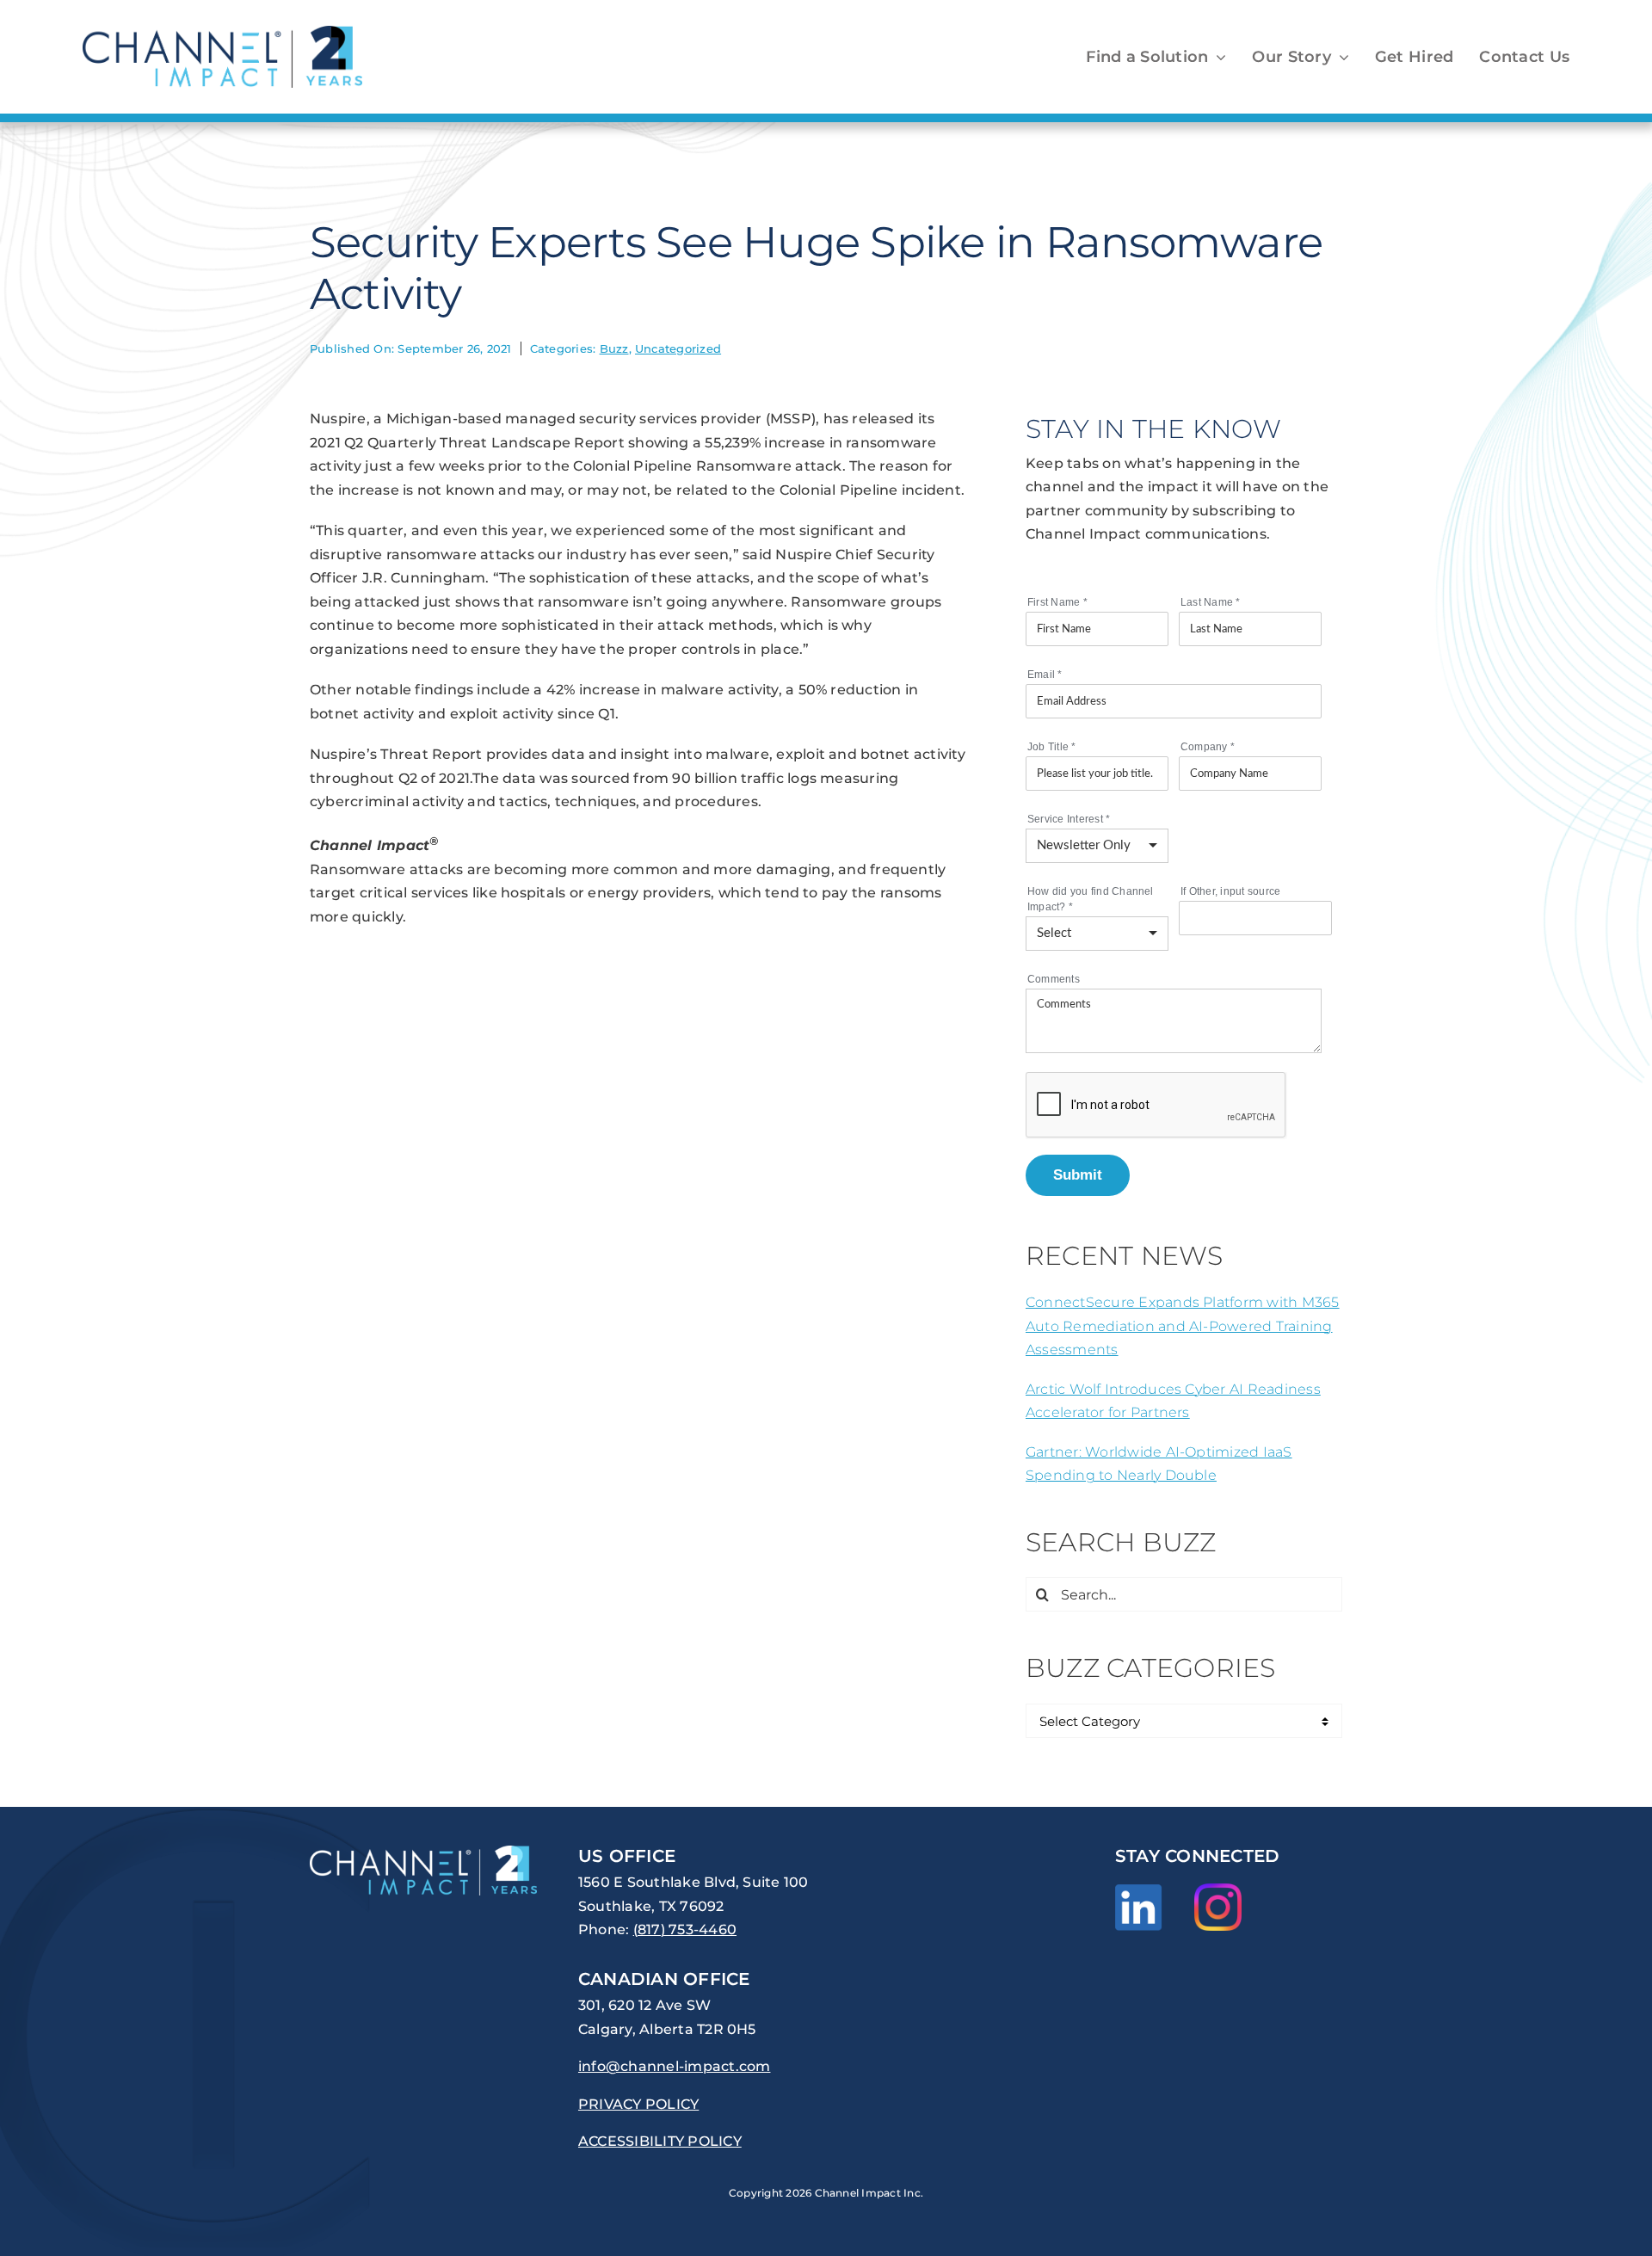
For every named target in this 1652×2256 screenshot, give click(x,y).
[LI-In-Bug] (1139, 1891)
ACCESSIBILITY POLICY (660, 2141)
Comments (1054, 979)
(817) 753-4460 (685, 1929)
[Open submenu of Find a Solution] (1217, 57)
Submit (1078, 1174)
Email (1045, 675)
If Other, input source (1230, 891)
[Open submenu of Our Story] (1340, 57)
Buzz (614, 348)
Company (1208, 747)
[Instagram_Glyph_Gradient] (1218, 1890)
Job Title (1052, 747)
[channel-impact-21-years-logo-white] (423, 1852)
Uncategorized (678, 348)
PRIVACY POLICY (638, 2104)
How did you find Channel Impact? (1091, 899)
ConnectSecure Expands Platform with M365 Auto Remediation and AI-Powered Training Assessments (1183, 1326)
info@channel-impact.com (675, 2066)
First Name (1057, 602)
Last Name (1211, 602)
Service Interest (1069, 819)
